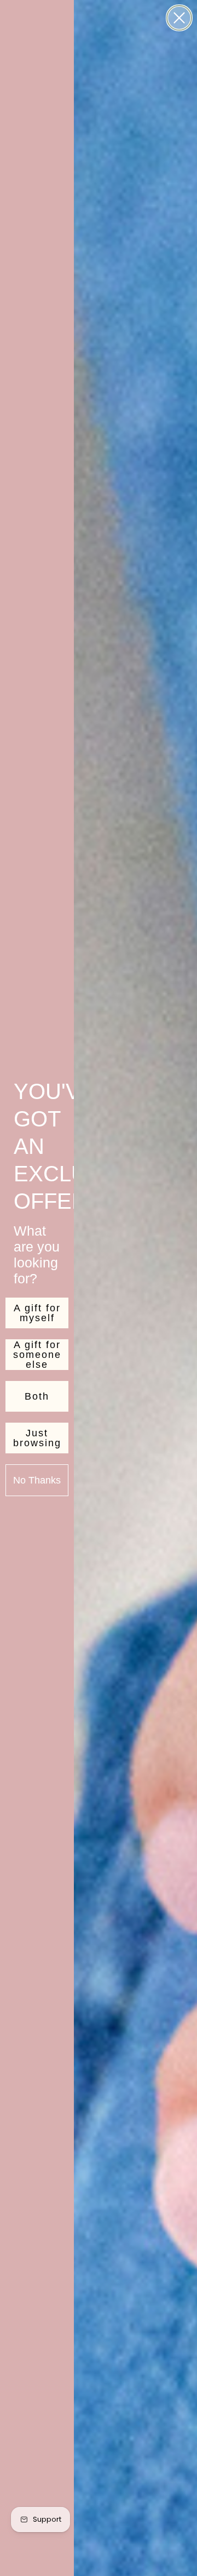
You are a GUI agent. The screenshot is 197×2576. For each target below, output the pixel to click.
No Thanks (37, 1480)
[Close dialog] (179, 18)
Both (37, 1396)
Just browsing (37, 1438)
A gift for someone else (37, 1355)
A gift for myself (37, 1313)
